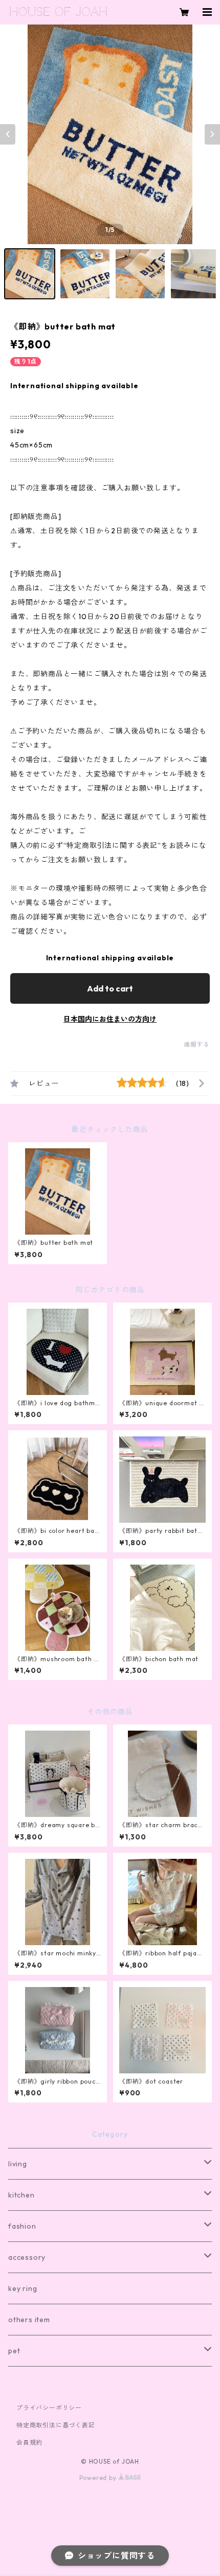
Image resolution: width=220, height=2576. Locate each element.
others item (29, 2320)
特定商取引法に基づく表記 (56, 2425)
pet (14, 2351)
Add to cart (110, 988)
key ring (23, 2288)
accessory (27, 2257)
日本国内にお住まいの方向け (110, 1019)
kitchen (21, 2195)
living (18, 2164)
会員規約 (29, 2442)
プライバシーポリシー (49, 2408)
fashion (22, 2226)
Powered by (99, 2478)
